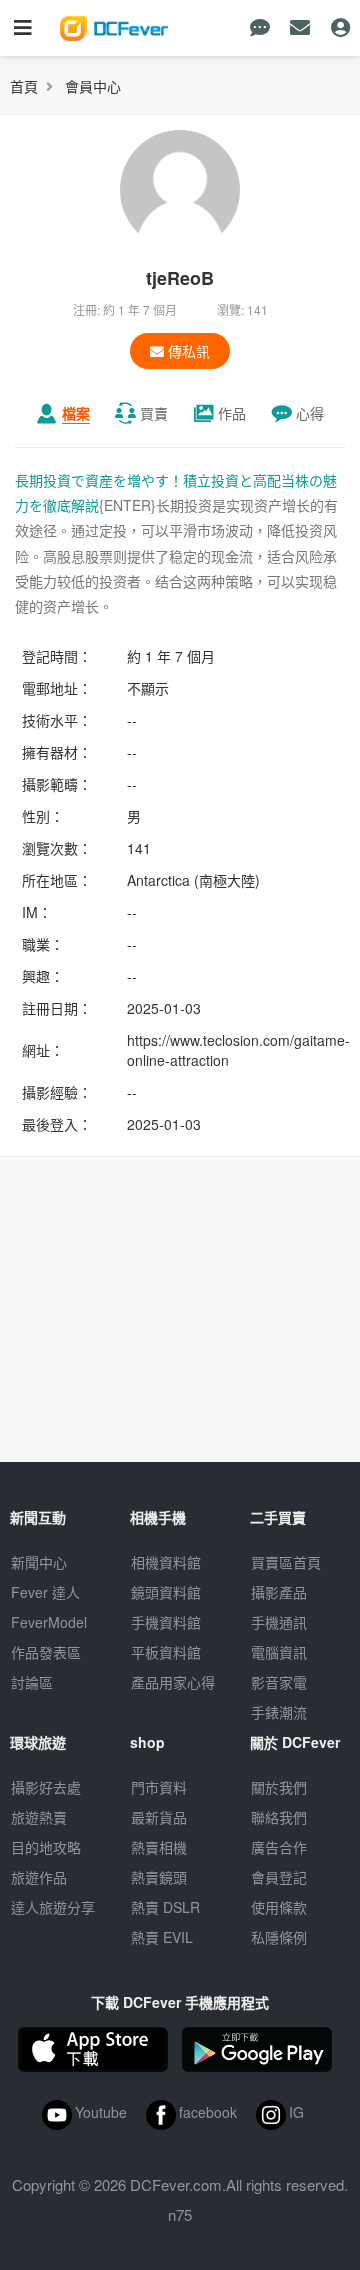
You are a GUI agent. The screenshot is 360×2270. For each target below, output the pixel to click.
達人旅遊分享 (53, 1907)
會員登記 (279, 1877)
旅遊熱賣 (39, 1817)
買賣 (154, 413)
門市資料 (159, 1787)
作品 (232, 413)
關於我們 (279, 1787)
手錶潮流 (279, 1712)
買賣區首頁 (286, 1562)
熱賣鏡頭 (159, 1877)
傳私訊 (187, 351)
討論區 (32, 1682)
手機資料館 (166, 1622)
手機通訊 (279, 1622)
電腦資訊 (279, 1652)
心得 (310, 413)
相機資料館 (166, 1562)
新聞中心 (39, 1562)
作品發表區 (46, 1652)
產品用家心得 (173, 1682)
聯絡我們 (279, 1817)
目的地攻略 (46, 1847)
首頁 (24, 86)
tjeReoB (180, 278)
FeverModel (49, 1622)
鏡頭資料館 (166, 1592)
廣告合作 (279, 1847)
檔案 (76, 413)
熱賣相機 (159, 1847)
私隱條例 (279, 1937)
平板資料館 (166, 1652)
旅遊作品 (39, 1877)
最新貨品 (159, 1817)
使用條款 (279, 1907)
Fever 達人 (45, 1592)
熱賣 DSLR (165, 1907)
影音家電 (279, 1682)
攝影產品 (279, 1592)
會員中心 (93, 86)
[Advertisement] (180, 1312)
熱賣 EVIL (162, 1937)
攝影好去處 (46, 1787)
